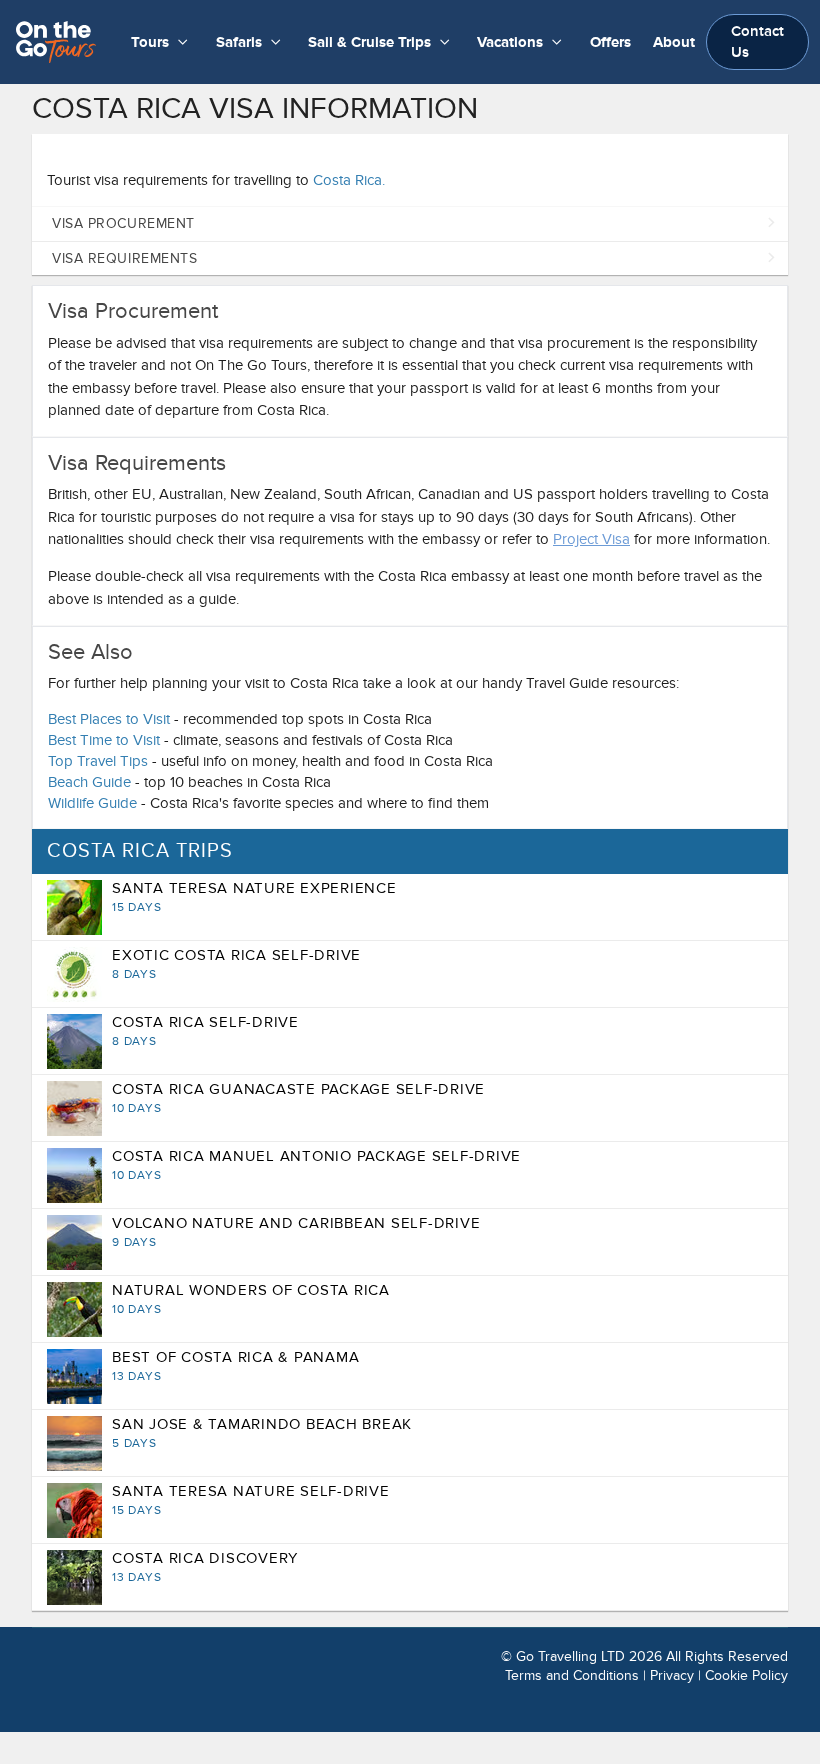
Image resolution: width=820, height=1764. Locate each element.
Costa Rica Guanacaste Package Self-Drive (298, 1098)
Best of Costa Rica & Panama (235, 1366)
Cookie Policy (746, 1675)
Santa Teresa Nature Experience (254, 897)
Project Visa (591, 539)
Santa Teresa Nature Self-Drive (251, 1500)
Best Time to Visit (104, 740)
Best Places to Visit (109, 719)
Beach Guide (89, 782)
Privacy (672, 1675)
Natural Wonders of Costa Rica (251, 1299)
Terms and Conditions (572, 1675)
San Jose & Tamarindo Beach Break (262, 1433)
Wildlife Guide (92, 803)
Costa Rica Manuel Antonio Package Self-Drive (316, 1165)
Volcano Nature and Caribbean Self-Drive (296, 1232)
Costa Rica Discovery (205, 1567)
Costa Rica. (349, 180)
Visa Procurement (123, 223)
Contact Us (757, 42)
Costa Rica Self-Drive (205, 1031)
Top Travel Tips (98, 761)
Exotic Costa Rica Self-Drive (236, 964)
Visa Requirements (125, 258)
